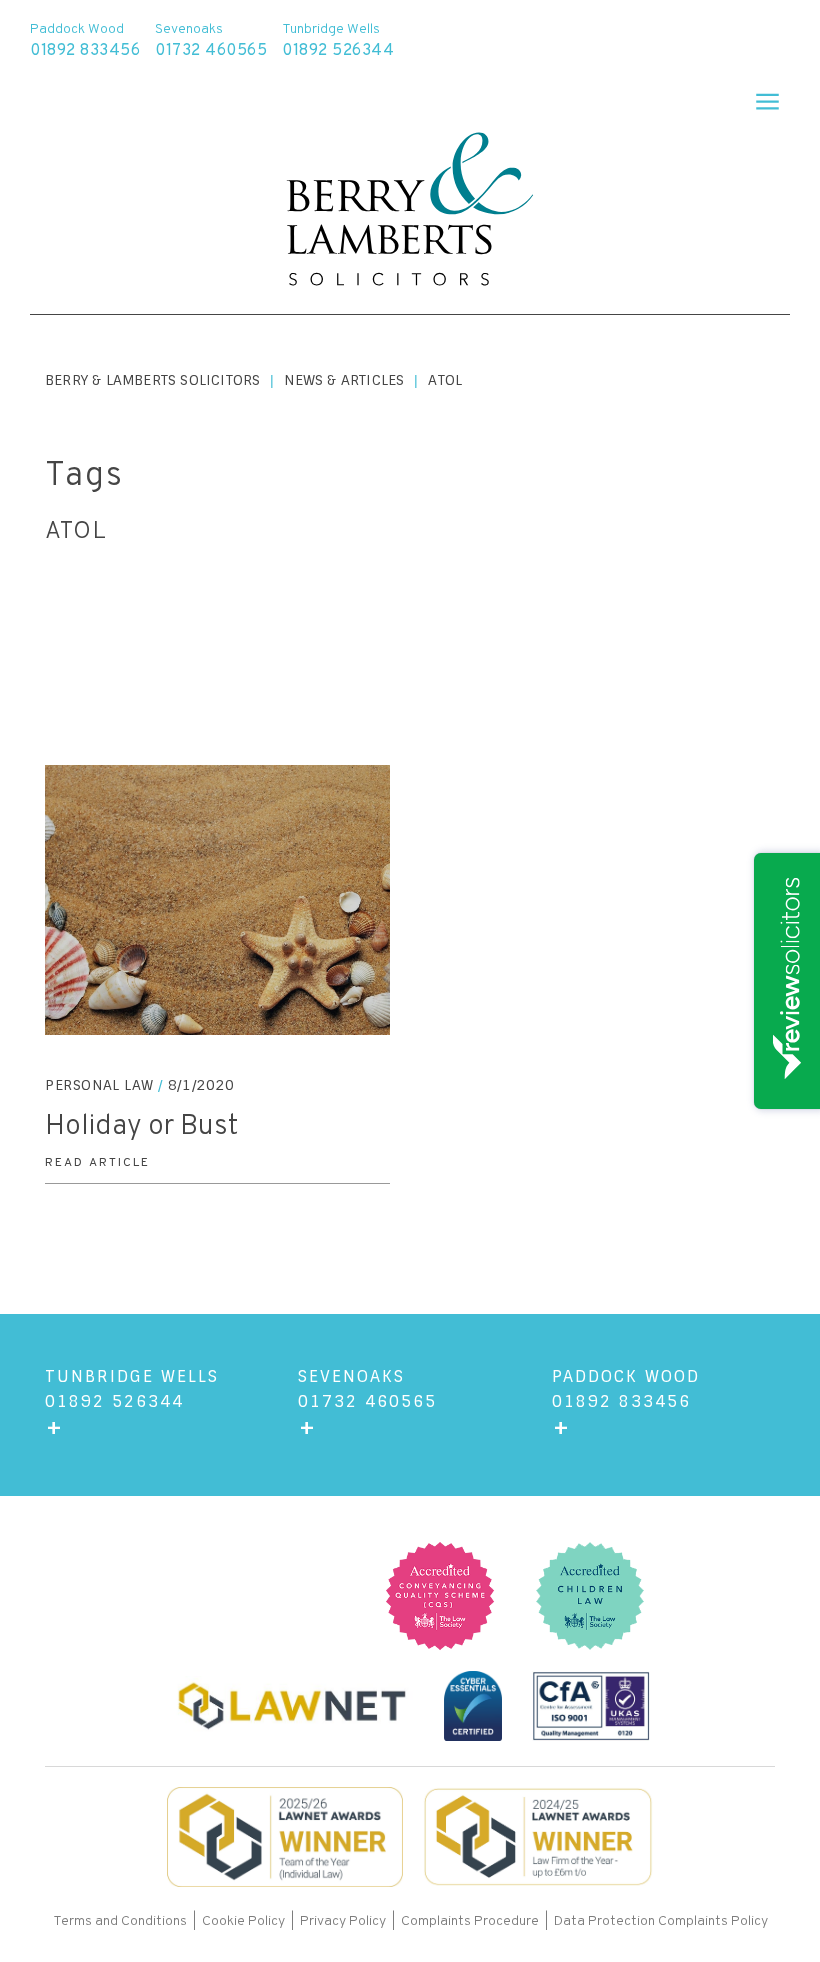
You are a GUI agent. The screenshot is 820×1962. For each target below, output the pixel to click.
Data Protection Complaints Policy (661, 1921)
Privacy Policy (343, 1921)
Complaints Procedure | (477, 1921)
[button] (758, 95)
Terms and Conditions (121, 1921)
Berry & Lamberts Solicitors (152, 380)
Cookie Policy (243, 1921)
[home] (410, 211)
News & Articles (344, 380)
